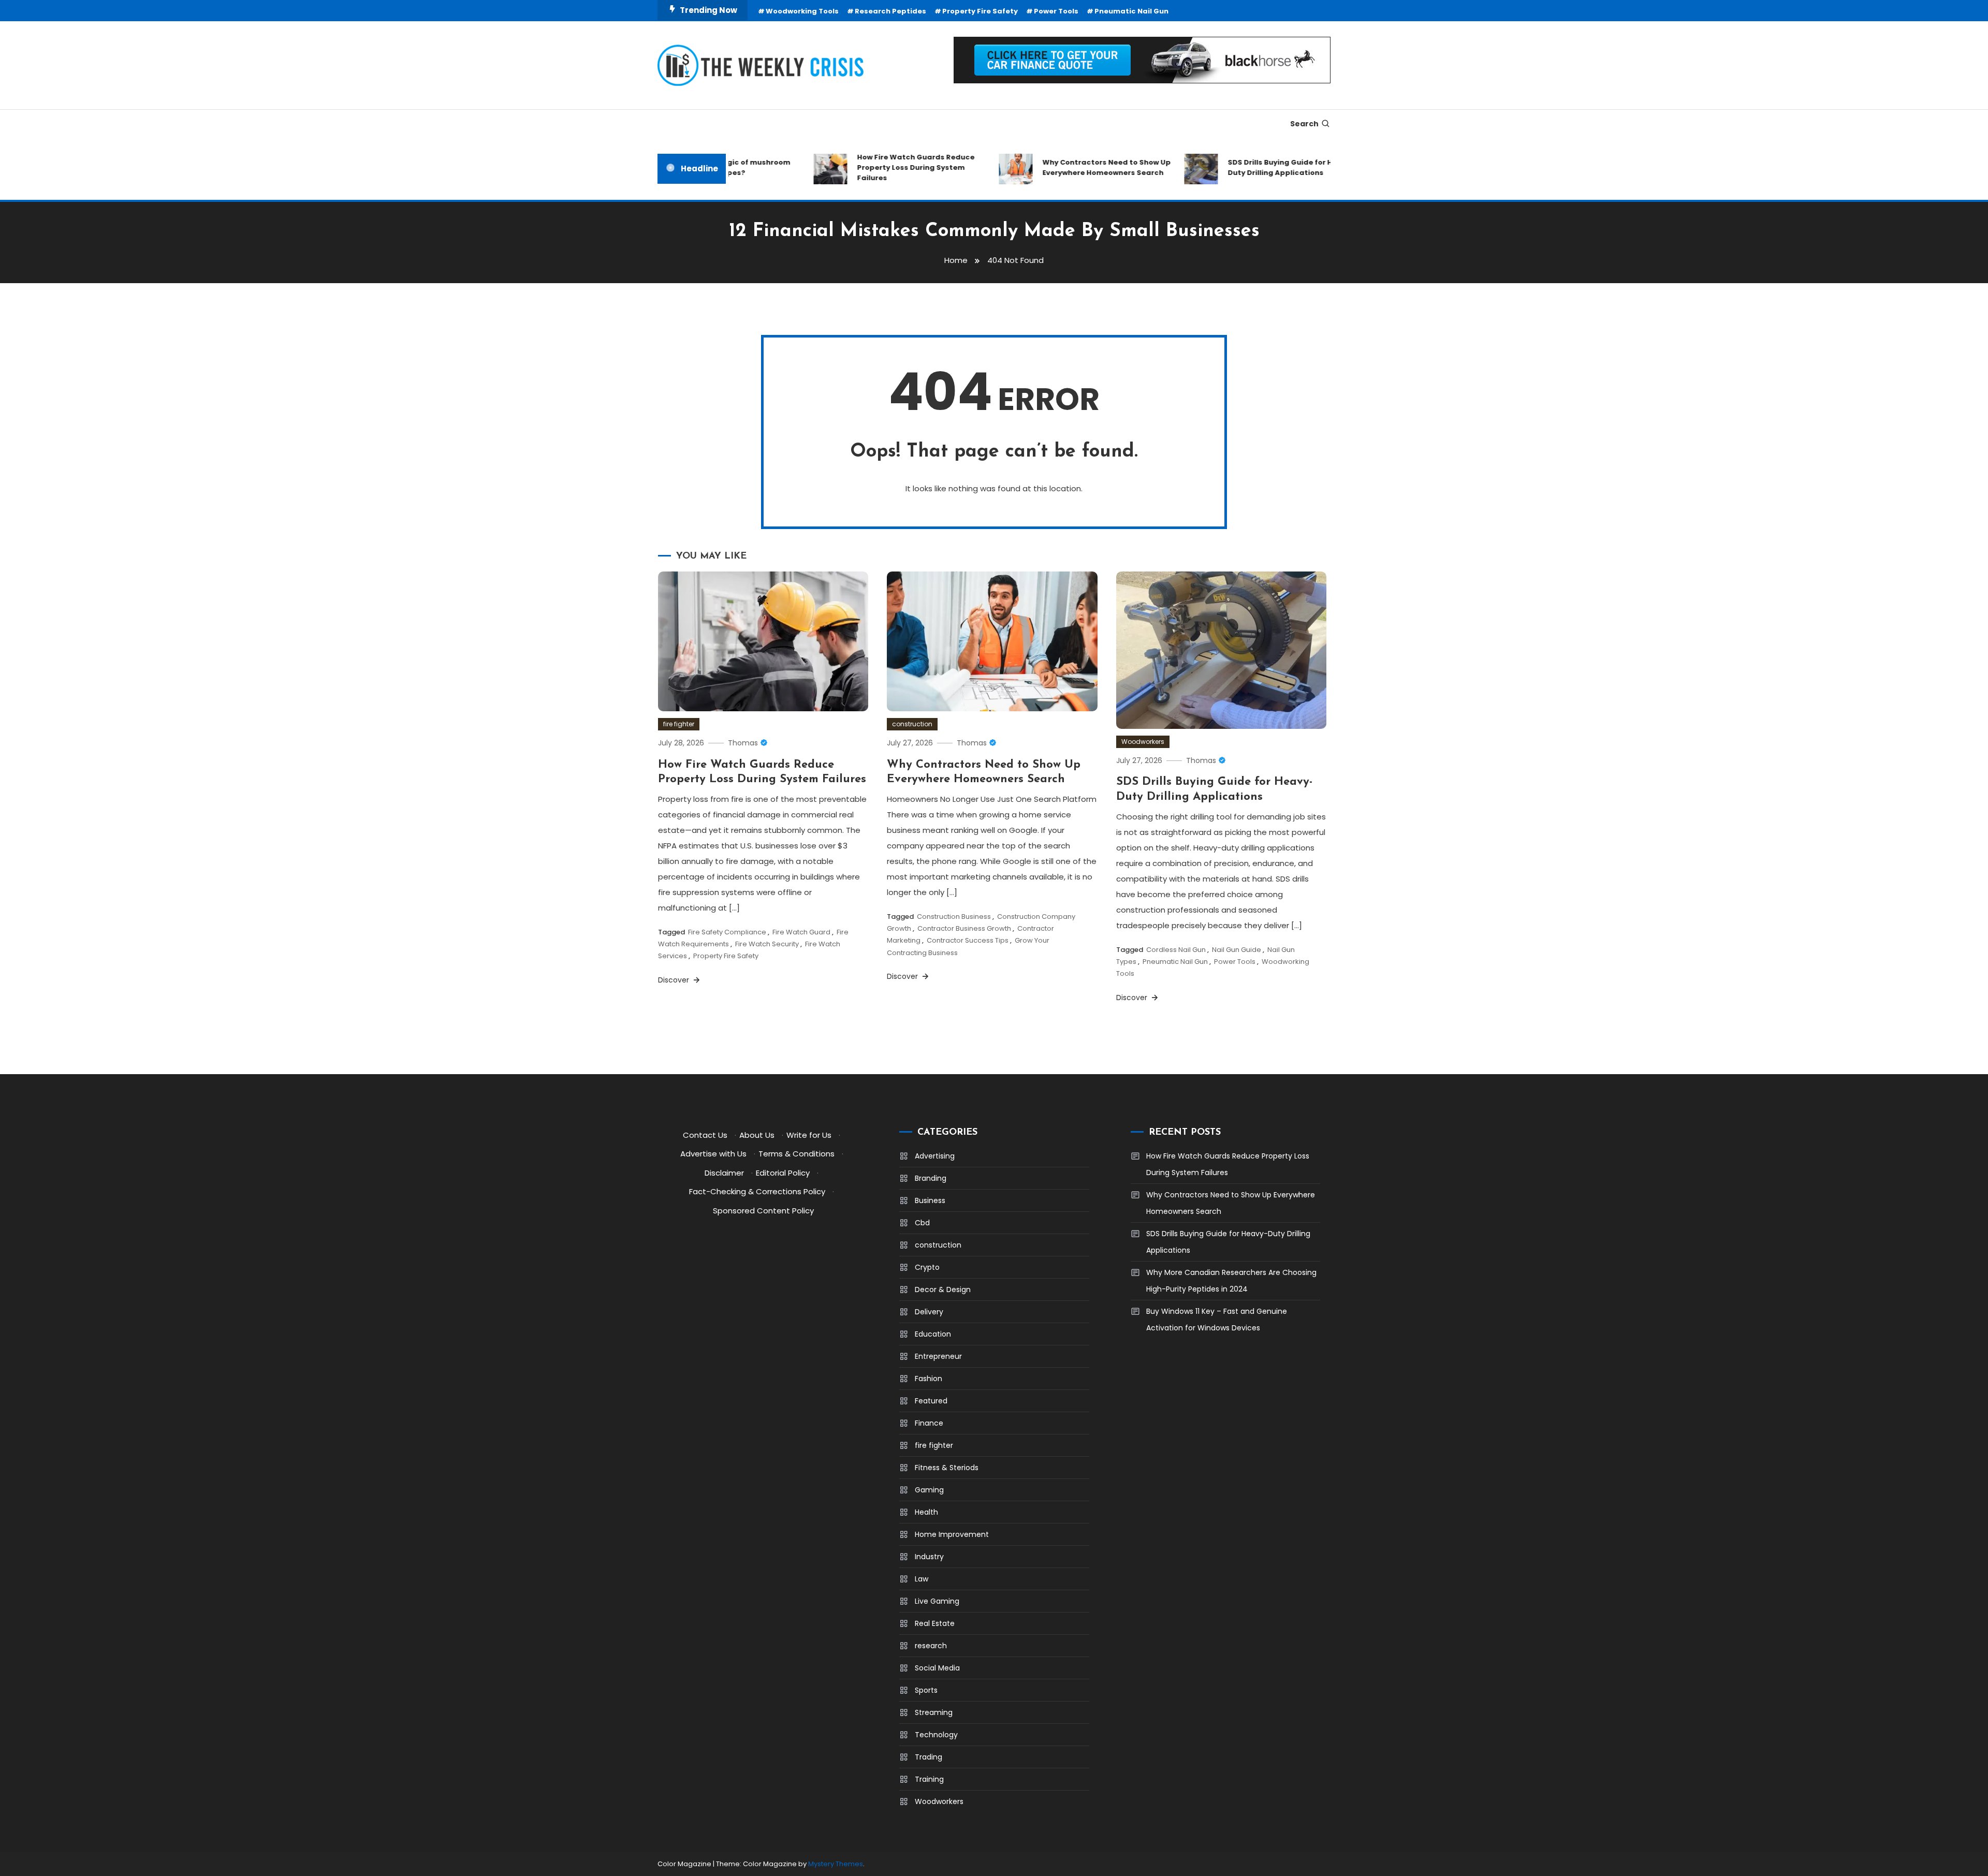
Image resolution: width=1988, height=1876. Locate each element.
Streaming (934, 1712)
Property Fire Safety (980, 11)
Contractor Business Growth (964, 928)
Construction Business (954, 917)
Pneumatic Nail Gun (1131, 11)
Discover (675, 980)
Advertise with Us (713, 1154)
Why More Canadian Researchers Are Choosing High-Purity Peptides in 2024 (1231, 1281)
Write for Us (809, 1135)
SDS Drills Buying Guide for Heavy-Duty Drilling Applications (1256, 167)
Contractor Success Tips (968, 940)
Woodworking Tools (802, 11)
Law (922, 1579)
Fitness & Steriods (947, 1468)
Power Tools (1056, 11)
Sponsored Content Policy (763, 1211)
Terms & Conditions (796, 1154)
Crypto (927, 1267)
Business (930, 1200)
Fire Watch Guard (801, 932)
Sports (926, 1690)
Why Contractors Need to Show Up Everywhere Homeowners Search (1071, 167)
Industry (929, 1557)
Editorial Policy (783, 1173)
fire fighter (679, 724)
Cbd (922, 1223)
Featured (931, 1401)
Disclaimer (724, 1173)
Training (929, 1779)
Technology (936, 1735)
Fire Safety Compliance (727, 932)
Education (933, 1334)
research (931, 1646)
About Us (757, 1135)
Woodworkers (1143, 742)
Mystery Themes (836, 1864)
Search (1304, 124)
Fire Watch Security (767, 944)
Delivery (929, 1312)
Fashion (929, 1379)
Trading (929, 1757)
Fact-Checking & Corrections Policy (757, 1191)
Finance (929, 1423)
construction (912, 724)
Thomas (743, 743)
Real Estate (935, 1623)
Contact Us (705, 1135)
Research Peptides (890, 11)
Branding (931, 1178)
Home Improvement (952, 1534)
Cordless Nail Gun (1176, 950)
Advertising (935, 1156)
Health (926, 1512)
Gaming (929, 1490)
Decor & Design (943, 1289)
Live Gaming (937, 1601)
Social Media (937, 1668)
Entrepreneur (938, 1356)
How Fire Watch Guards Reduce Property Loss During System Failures (880, 167)
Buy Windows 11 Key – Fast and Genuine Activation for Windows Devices (1217, 1320)
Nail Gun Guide (1237, 950)
